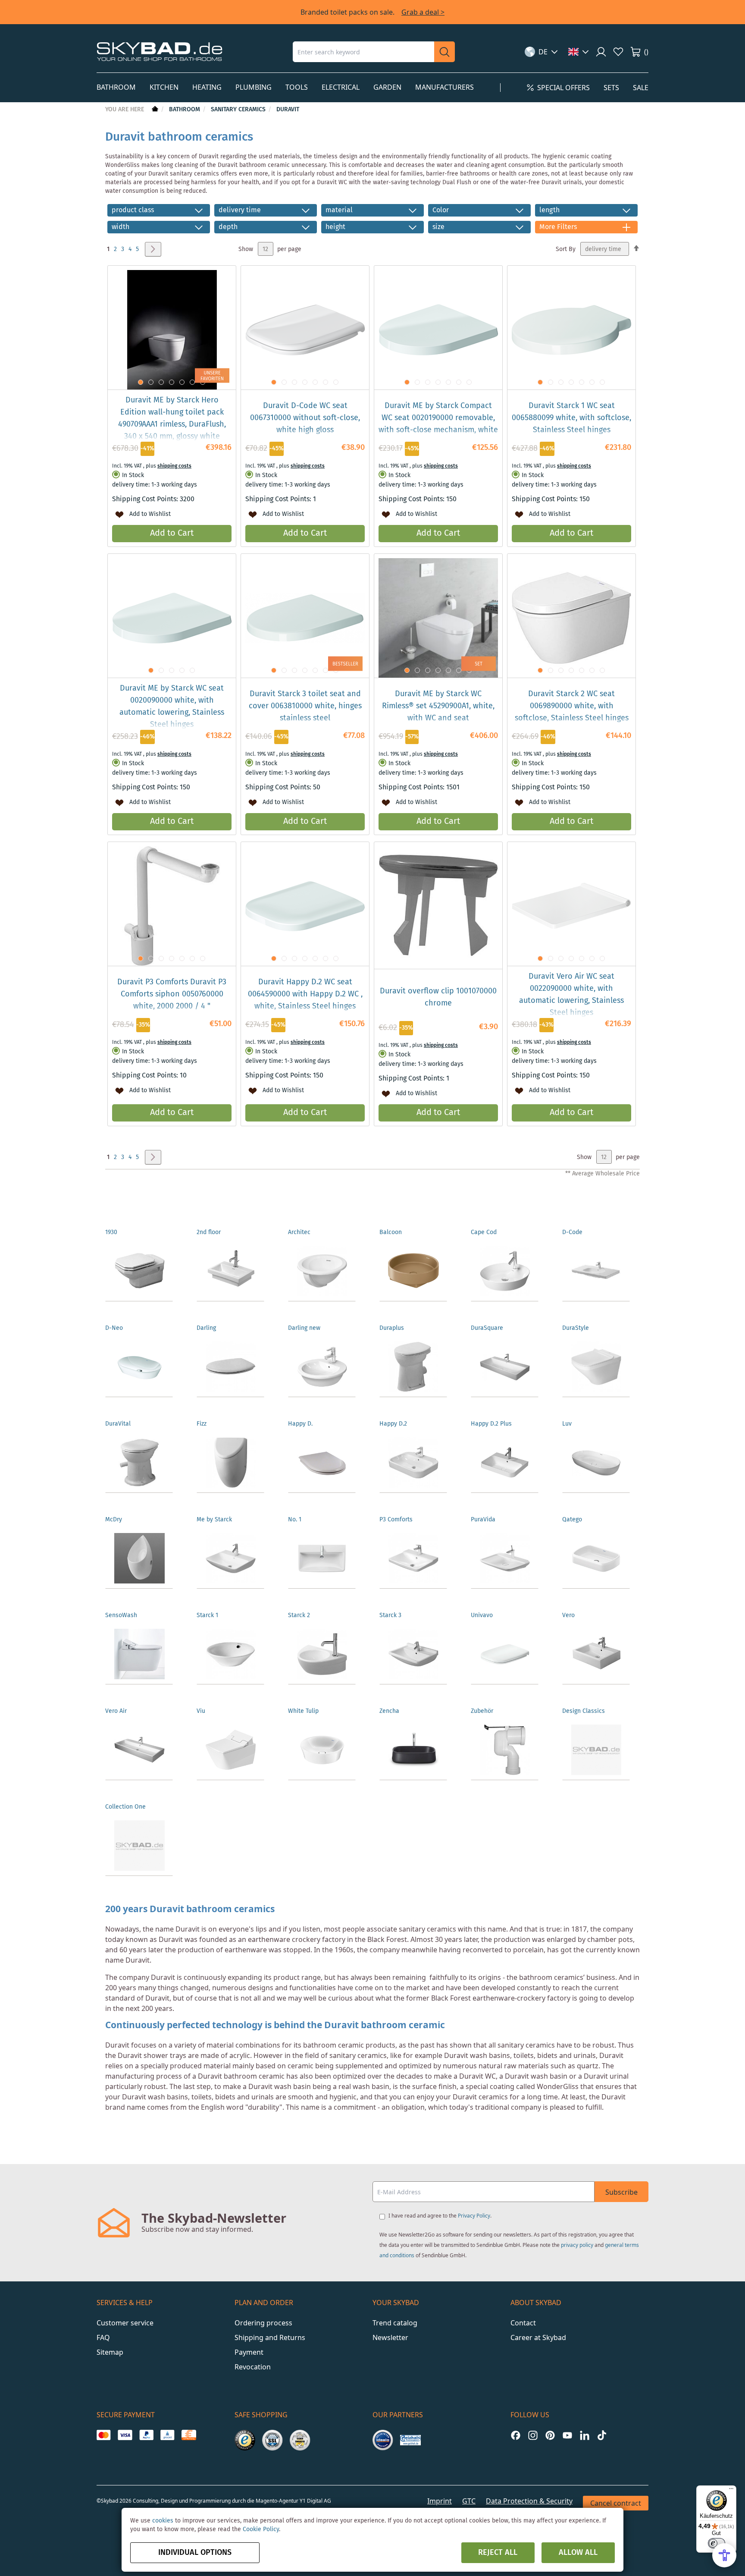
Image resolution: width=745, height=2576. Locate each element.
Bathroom (185, 110)
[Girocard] (167, 2435)
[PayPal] (146, 2435)
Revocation (253, 2367)
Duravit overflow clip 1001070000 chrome (438, 997)
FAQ (103, 2337)
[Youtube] (567, 2435)
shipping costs (174, 466)
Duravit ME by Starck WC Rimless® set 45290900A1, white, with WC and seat (438, 706)
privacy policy (577, 2245)
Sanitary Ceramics (239, 110)
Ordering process (263, 2323)
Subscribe (621, 2192)
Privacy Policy (474, 2216)
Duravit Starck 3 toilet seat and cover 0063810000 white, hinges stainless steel (305, 706)
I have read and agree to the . (440, 2216)
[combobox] (363, 52)
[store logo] (160, 52)
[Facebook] (516, 2435)
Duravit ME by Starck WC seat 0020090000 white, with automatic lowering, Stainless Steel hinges (172, 707)
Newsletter (390, 2337)
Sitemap (110, 2352)
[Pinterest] (550, 2435)
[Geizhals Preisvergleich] (410, 2440)
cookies (163, 2521)
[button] (541, 52)
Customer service (125, 2323)
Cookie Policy (261, 2529)
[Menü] (731, 2491)
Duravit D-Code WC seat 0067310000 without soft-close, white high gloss (305, 418)
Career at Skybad (538, 2337)
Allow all (578, 2553)
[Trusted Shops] (245, 2440)
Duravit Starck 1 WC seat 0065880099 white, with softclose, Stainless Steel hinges (571, 418)
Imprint (440, 2501)
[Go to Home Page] (154, 110)
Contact (523, 2323)
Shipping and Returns (270, 2337)
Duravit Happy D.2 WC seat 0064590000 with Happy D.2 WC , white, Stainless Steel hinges (305, 994)
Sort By (566, 249)
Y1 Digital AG (315, 2501)
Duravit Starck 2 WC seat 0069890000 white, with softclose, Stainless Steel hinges (572, 706)
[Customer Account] (601, 52)
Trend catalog (395, 2323)
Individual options (195, 2553)
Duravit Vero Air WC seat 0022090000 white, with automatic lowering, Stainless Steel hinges (571, 995)
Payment (249, 2352)
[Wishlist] (618, 52)
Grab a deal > (423, 12)
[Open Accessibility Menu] (724, 2555)
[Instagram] (533, 2435)
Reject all (498, 2553)
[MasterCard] (104, 2435)
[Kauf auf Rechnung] (189, 2435)
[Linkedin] (585, 2435)
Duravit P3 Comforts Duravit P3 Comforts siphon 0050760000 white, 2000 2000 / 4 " (172, 994)
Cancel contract (616, 2503)
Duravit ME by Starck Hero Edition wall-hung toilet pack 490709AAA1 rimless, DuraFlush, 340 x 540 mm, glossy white (172, 418)
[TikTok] (602, 2435)
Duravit (288, 110)
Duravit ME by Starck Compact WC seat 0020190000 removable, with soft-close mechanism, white (438, 418)
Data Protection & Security (529, 2501)
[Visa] (125, 2435)
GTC (469, 2501)
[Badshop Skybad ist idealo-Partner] (383, 2440)
